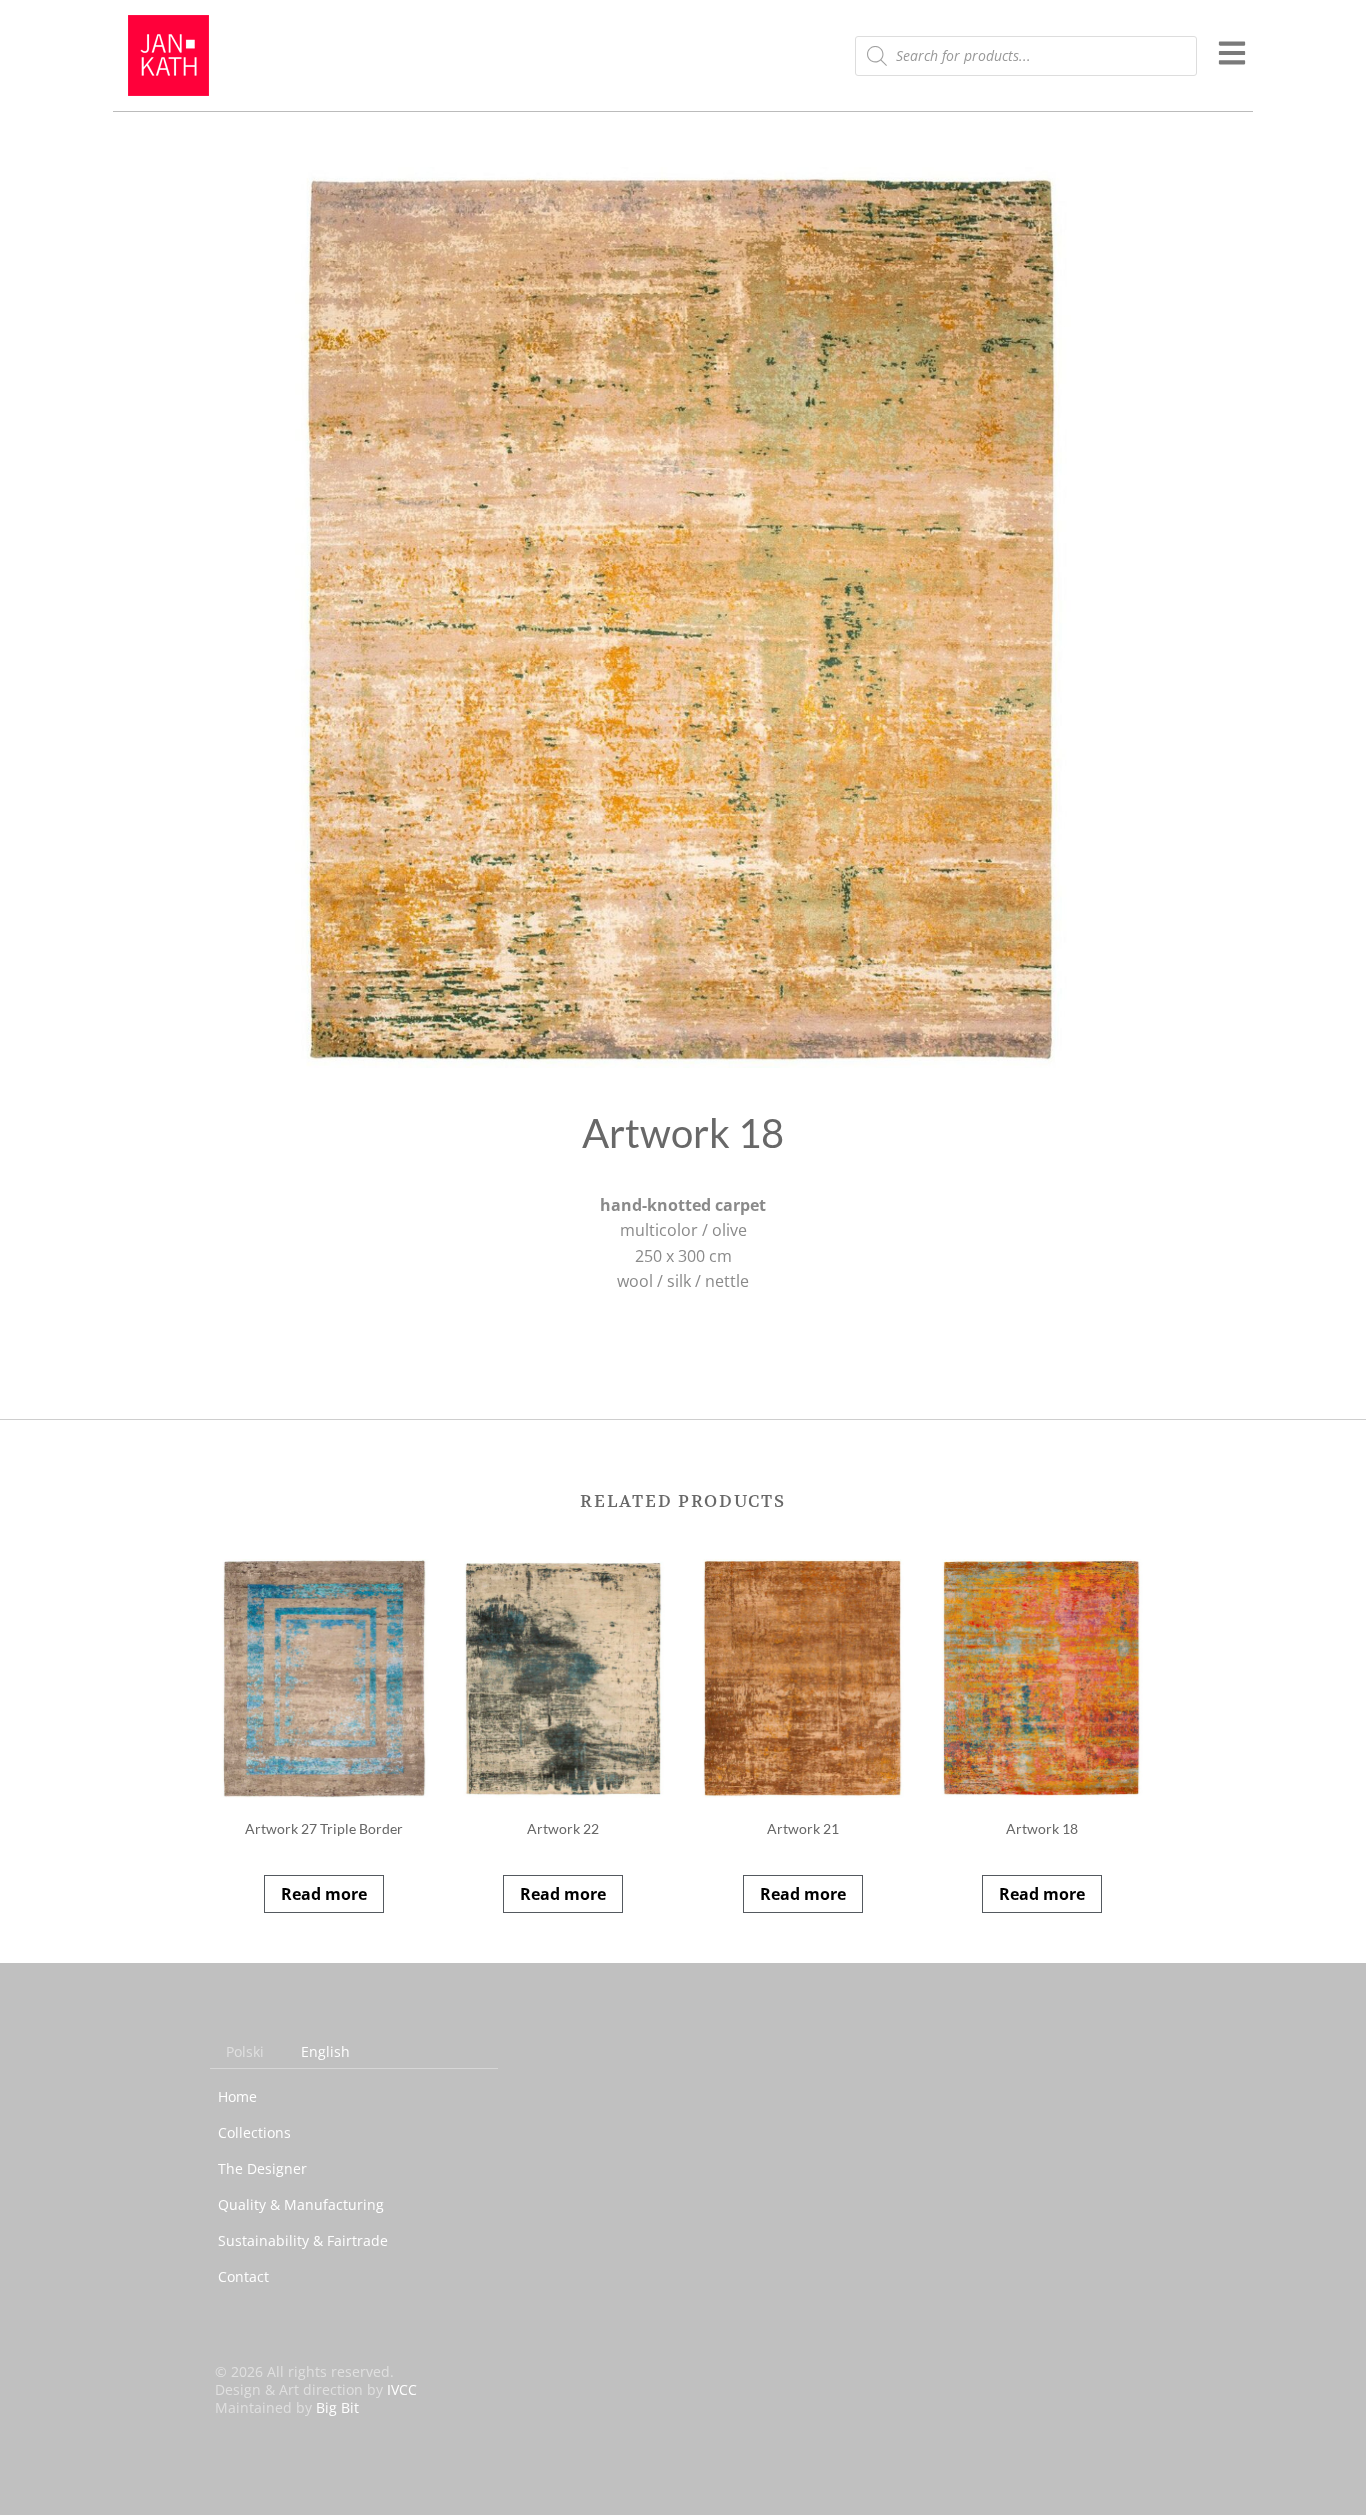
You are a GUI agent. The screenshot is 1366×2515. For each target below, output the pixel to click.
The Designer (262, 2168)
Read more (324, 1894)
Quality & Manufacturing (301, 2204)
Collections (254, 2132)
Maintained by (287, 2407)
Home (237, 2096)
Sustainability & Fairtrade (303, 2240)
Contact (243, 2276)
